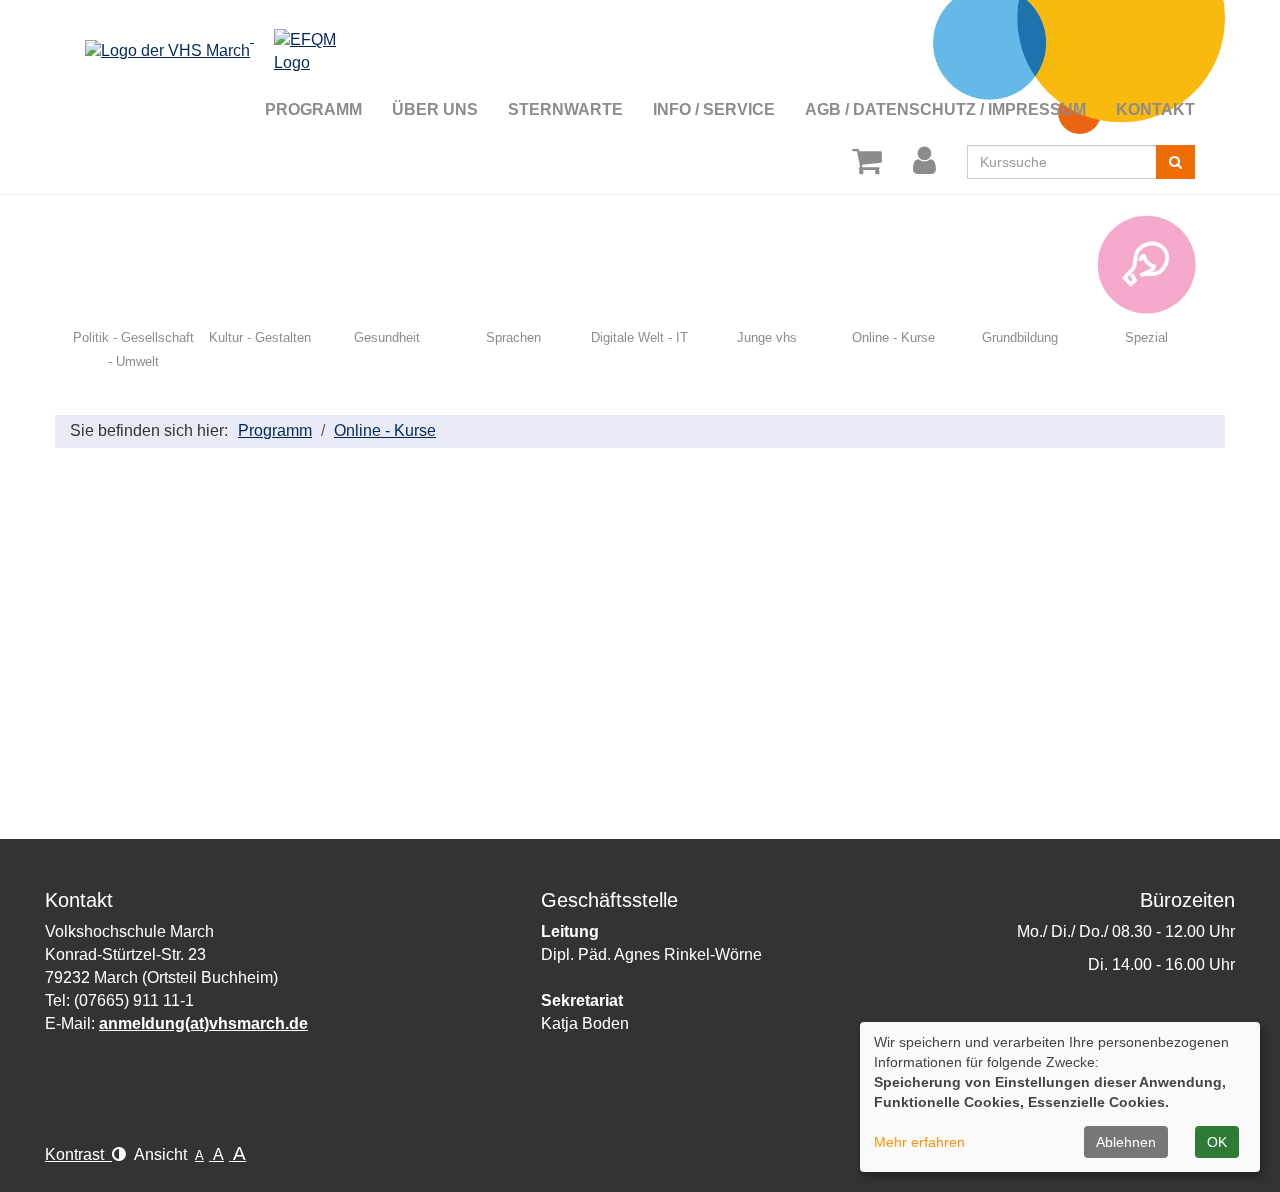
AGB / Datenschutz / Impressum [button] (945, 109)
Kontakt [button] (1155, 109)
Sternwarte (565, 109)
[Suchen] (1175, 162)
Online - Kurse (893, 337)
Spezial (1146, 337)
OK (1217, 1142)
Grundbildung (1020, 337)
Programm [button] (313, 109)
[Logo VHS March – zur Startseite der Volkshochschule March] (224, 36)
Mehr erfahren (919, 1142)
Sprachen (513, 337)
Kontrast (78, 1154)
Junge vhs (767, 337)
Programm (275, 430)
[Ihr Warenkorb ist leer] (870, 162)
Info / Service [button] (714, 109)
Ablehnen (1126, 1142)
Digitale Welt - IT (639, 337)
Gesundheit (387, 337)
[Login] (928, 162)
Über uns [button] (435, 109)
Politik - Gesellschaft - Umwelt (133, 350)
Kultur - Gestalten (260, 337)
